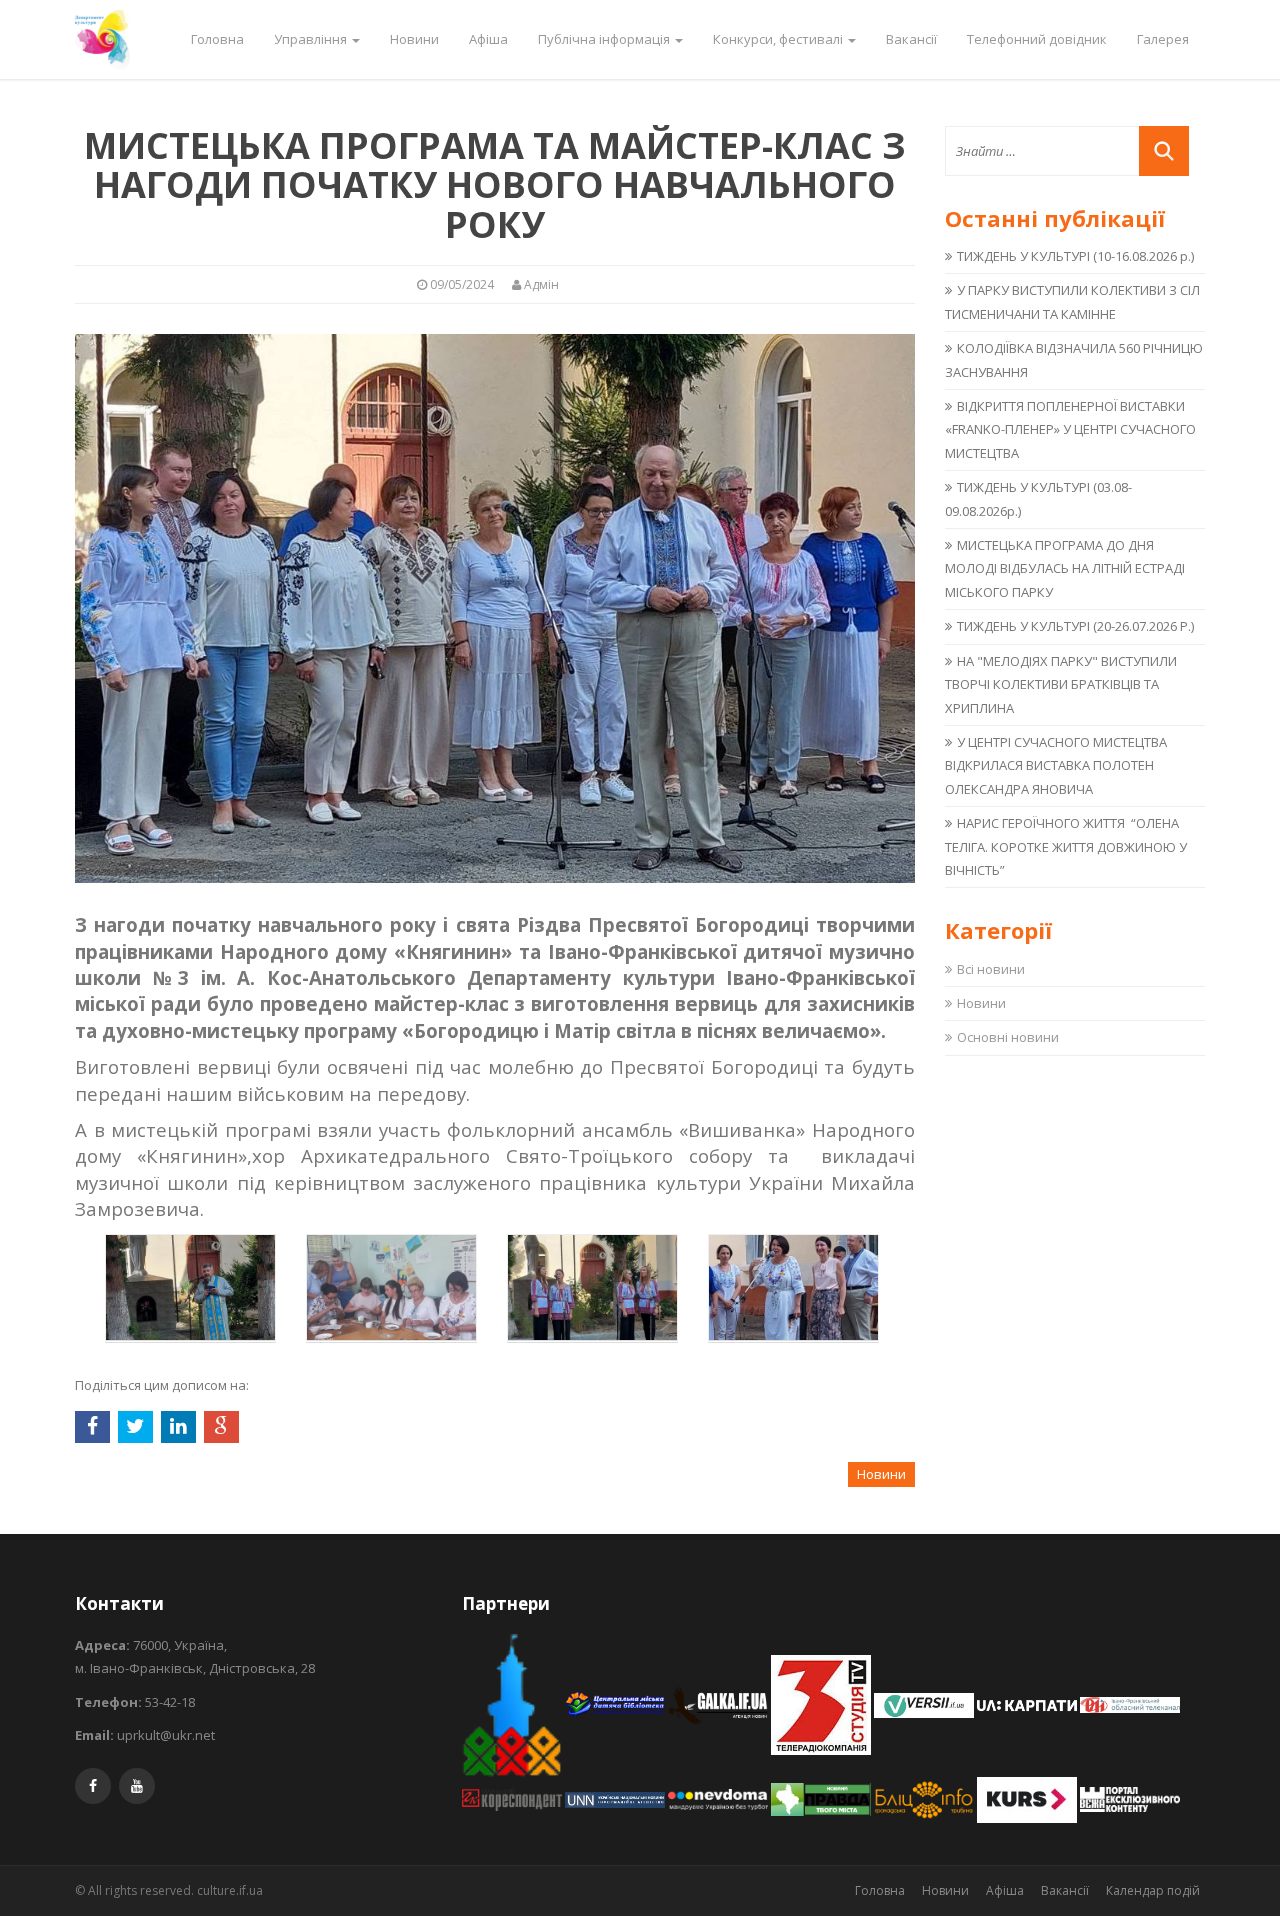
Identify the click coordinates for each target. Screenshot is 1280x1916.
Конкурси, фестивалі (779, 39)
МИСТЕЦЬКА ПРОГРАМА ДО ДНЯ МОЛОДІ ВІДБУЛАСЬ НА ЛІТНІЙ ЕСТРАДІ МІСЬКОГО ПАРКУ (1065, 568)
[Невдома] (719, 1798)
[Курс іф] (1028, 1798)
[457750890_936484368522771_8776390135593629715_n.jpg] (391, 1286)
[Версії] (925, 1704)
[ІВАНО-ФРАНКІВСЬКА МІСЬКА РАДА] (513, 1704)
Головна (217, 39)
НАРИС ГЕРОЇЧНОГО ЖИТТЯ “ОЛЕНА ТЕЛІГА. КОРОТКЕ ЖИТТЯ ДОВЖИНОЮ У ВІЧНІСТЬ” (1066, 846)
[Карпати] (1028, 1704)
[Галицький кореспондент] (513, 1798)
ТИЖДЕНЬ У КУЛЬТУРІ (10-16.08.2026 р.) (1075, 256)
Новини (414, 39)
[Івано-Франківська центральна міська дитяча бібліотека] (616, 1704)
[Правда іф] (822, 1798)
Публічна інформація (605, 39)
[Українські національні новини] (616, 1798)
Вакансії (911, 39)
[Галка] (719, 1704)
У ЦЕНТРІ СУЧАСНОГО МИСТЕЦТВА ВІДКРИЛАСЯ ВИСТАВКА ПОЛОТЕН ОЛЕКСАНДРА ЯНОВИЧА (1056, 765)
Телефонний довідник (1037, 39)
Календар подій (1153, 1890)
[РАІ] (1130, 1704)
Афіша (488, 39)
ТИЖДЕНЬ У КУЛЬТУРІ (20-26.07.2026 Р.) (1075, 626)
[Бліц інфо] (925, 1798)
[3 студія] (822, 1704)
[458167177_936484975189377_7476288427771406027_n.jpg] (592, 1286)
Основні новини (1008, 1037)
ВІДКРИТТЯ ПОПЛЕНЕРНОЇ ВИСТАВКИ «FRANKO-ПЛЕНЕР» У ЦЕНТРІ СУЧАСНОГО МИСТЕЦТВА (1070, 429)
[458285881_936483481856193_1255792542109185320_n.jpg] (793, 1286)
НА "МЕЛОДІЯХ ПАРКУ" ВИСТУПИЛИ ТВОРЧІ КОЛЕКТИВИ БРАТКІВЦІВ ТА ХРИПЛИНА (1061, 684)
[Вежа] (1130, 1798)
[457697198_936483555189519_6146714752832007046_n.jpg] (190, 1286)
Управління (312, 39)
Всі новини (991, 969)
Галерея (1163, 39)
